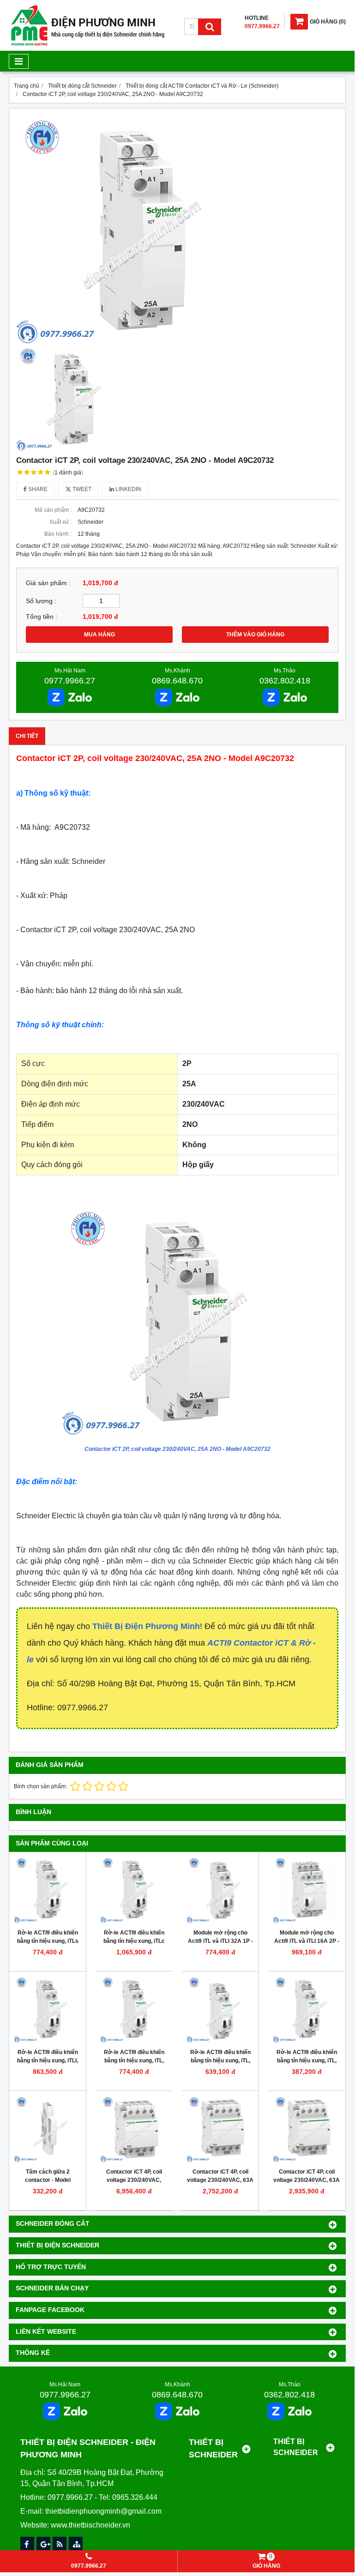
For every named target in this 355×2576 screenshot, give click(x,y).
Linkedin (128, 489)
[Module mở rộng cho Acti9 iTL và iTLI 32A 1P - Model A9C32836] (220, 1890)
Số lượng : (41, 601)
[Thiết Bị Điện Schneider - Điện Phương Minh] (88, 44)
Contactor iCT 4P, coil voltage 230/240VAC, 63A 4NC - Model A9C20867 (307, 2180)
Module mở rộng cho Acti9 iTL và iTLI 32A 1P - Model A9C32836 (220, 1941)
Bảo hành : (58, 534)
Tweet (81, 489)
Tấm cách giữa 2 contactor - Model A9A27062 (48, 2180)
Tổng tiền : (42, 617)
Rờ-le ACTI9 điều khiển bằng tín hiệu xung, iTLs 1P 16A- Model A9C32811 (48, 1941)
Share (37, 489)
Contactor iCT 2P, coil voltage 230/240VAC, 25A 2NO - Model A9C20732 (177, 1449)
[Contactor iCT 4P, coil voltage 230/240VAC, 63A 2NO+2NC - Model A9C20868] (220, 2129)
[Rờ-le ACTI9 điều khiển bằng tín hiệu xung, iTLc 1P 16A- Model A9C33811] (134, 1890)
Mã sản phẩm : (53, 510)
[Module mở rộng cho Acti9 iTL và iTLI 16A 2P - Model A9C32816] (307, 1890)
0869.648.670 (177, 681)
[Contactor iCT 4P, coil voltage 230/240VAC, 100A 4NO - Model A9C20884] (134, 2129)
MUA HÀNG (99, 635)
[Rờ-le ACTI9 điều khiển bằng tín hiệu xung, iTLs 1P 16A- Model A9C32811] (48, 1890)
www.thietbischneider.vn (90, 2525)
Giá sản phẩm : (48, 583)
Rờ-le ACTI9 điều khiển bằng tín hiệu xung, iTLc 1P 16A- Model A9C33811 (134, 1941)
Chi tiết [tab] (27, 736)
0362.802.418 (285, 681)
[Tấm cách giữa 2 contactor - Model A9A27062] (48, 2129)
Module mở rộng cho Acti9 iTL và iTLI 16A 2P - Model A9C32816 (307, 1941)
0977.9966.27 (70, 681)
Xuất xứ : (60, 522)
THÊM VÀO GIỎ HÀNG (255, 635)
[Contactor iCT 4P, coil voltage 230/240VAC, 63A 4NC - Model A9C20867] (307, 2129)
